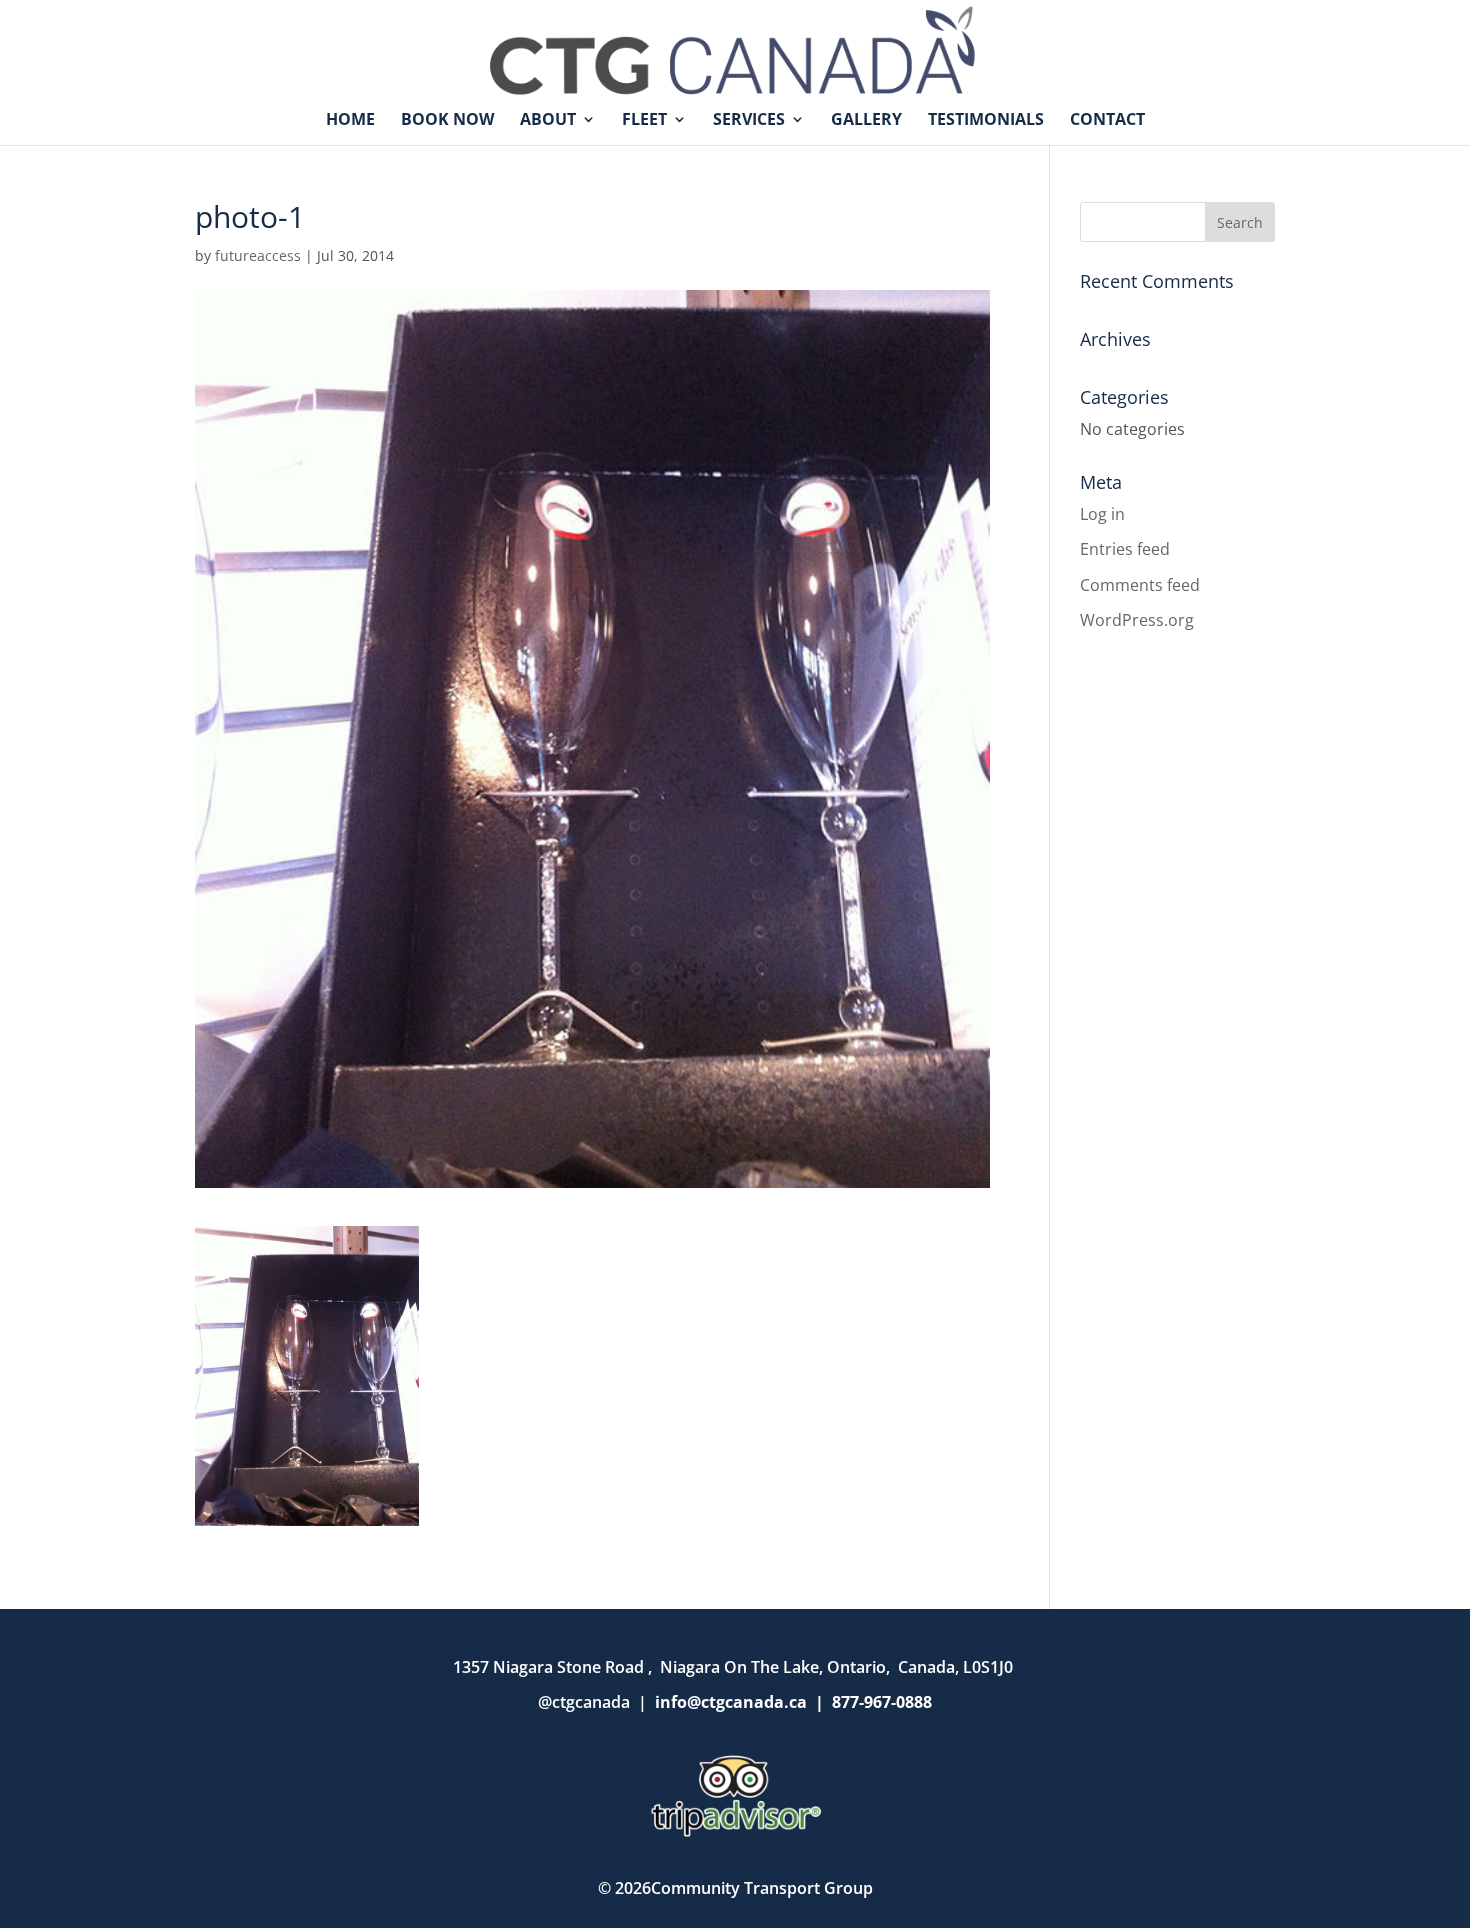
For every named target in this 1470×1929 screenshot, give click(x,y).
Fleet (644, 121)
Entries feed (1125, 549)
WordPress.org (1137, 620)
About (548, 121)
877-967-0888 (882, 1702)
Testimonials (986, 121)
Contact (1107, 121)
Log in (1102, 514)
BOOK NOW (447, 121)
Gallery (866, 121)
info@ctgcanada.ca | (743, 1702)
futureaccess (258, 255)
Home (350, 121)
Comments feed (1140, 585)
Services (749, 121)
